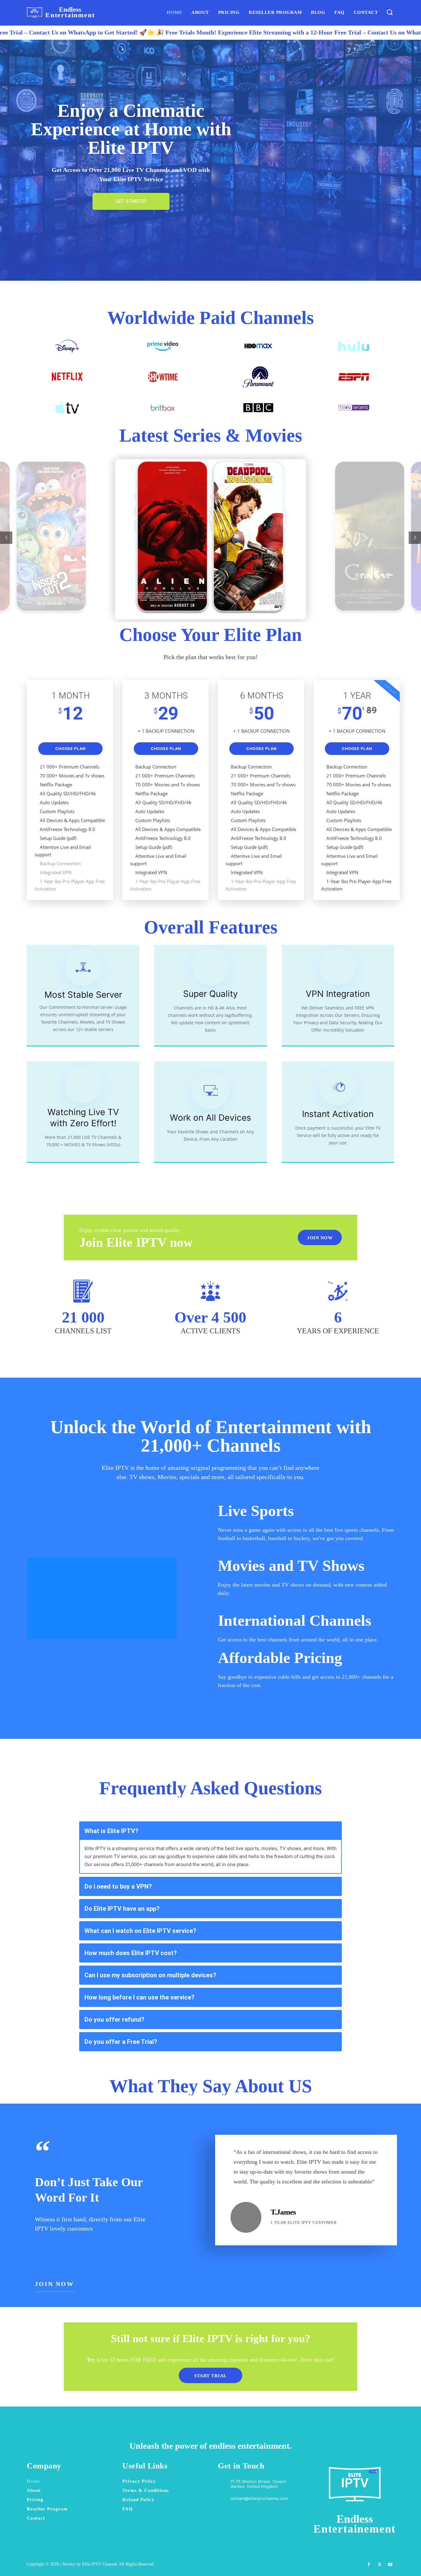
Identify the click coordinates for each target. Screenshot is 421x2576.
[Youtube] (390, 2564)
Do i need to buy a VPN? (118, 1886)
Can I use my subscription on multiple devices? (150, 1975)
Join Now (54, 2284)
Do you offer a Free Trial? (121, 2042)
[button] (389, 12)
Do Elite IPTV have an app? (122, 1909)
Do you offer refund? (114, 2020)
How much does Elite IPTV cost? (131, 1953)
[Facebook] (368, 2564)
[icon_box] (253, 2498)
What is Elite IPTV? (111, 1831)
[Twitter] (380, 2564)
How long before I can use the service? (139, 1997)
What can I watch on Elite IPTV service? (140, 1931)
